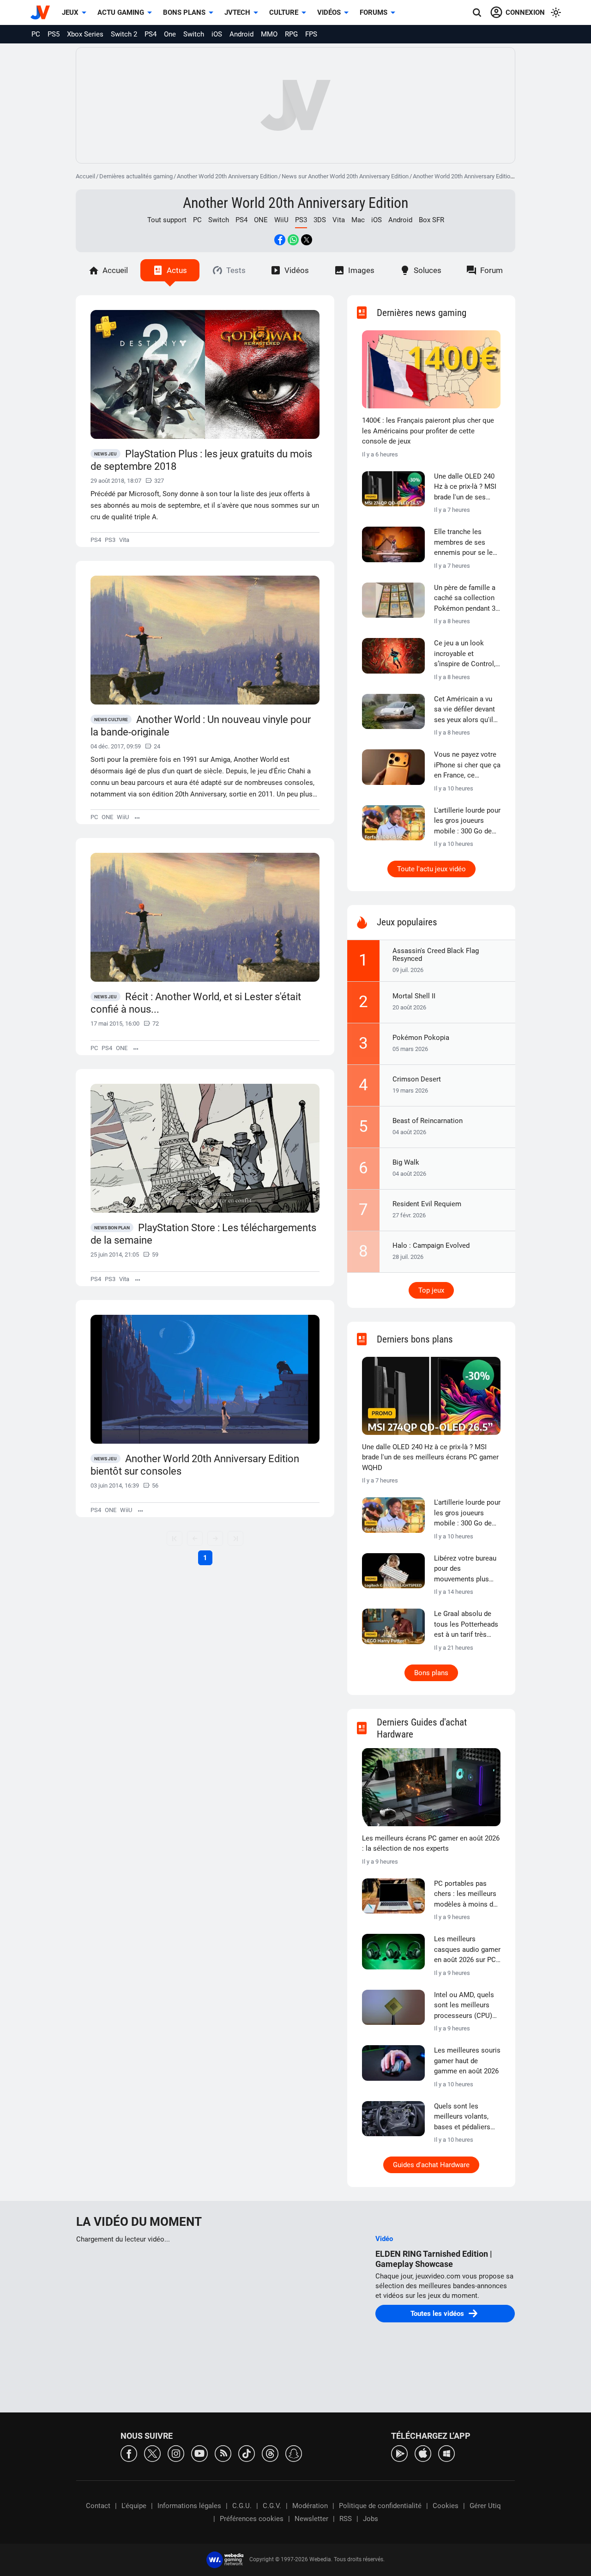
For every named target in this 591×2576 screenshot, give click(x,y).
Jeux (70, 12)
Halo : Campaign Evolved (431, 1245)
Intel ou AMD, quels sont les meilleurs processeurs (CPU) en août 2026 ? (464, 2006)
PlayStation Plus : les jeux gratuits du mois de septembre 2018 (201, 460)
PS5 (54, 34)
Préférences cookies (252, 2519)
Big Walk (406, 1162)
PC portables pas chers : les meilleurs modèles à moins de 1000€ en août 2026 (465, 1895)
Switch (194, 34)
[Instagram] (176, 2453)
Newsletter (311, 2519)
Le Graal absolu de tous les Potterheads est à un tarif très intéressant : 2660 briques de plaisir (466, 1625)
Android (241, 34)
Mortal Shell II (414, 996)
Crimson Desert (417, 1079)
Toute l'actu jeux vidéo (431, 869)
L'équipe (134, 2506)
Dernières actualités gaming (136, 176)
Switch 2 (124, 34)
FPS (311, 34)
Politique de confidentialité (380, 2506)
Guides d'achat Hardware (431, 2165)
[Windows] (446, 2453)
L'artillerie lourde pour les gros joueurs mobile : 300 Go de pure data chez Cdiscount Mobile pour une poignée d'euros (467, 821)
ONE (261, 220)
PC (36, 34)
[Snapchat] (294, 2453)
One (170, 34)
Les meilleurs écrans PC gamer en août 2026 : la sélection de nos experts (431, 1844)
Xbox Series (85, 34)
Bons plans (184, 12)
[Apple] (423, 2453)
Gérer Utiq (485, 2506)
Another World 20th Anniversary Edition (227, 176)
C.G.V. (272, 2506)
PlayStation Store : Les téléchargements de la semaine (203, 1234)
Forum (491, 270)
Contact (98, 2506)
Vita (339, 220)
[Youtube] (199, 2453)
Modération (310, 2506)
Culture (284, 12)
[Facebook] (129, 2453)
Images (361, 270)
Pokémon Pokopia (421, 1038)
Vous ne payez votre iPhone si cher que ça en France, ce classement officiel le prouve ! (467, 766)
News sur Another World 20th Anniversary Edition (345, 176)
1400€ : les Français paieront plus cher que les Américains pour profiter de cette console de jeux (428, 431)
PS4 (151, 34)
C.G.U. (242, 2506)
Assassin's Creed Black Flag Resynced (436, 955)
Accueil (85, 176)
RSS (346, 2519)
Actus (177, 270)
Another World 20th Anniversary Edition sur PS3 (474, 176)
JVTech (237, 12)
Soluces (428, 270)
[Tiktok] (247, 2453)
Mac (358, 220)
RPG (291, 34)
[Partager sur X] (307, 240)
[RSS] (223, 2453)
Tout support (167, 220)
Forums (374, 12)
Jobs (371, 2519)
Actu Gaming (121, 12)
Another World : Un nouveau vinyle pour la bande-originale (201, 726)
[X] (152, 2453)
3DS (320, 220)
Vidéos (329, 12)
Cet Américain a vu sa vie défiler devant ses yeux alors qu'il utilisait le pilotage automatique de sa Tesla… (464, 710)
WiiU (281, 220)
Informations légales (189, 2506)
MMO (269, 34)
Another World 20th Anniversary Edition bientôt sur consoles (195, 1465)
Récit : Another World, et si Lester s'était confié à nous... (196, 1003)
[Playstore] (399, 2453)
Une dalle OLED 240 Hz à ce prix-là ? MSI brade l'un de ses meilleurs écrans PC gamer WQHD (465, 487)
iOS (217, 34)
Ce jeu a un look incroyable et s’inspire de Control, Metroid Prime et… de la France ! (467, 654)
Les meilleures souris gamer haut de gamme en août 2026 (467, 2061)
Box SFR (431, 220)
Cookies (446, 2506)
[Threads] (270, 2453)
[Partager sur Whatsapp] (293, 240)
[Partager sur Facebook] (280, 240)
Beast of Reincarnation (428, 1121)
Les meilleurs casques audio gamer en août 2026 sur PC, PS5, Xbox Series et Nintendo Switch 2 (467, 1950)
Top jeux (431, 1290)
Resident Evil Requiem (427, 1204)
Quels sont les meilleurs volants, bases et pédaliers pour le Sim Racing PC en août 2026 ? (463, 2117)
